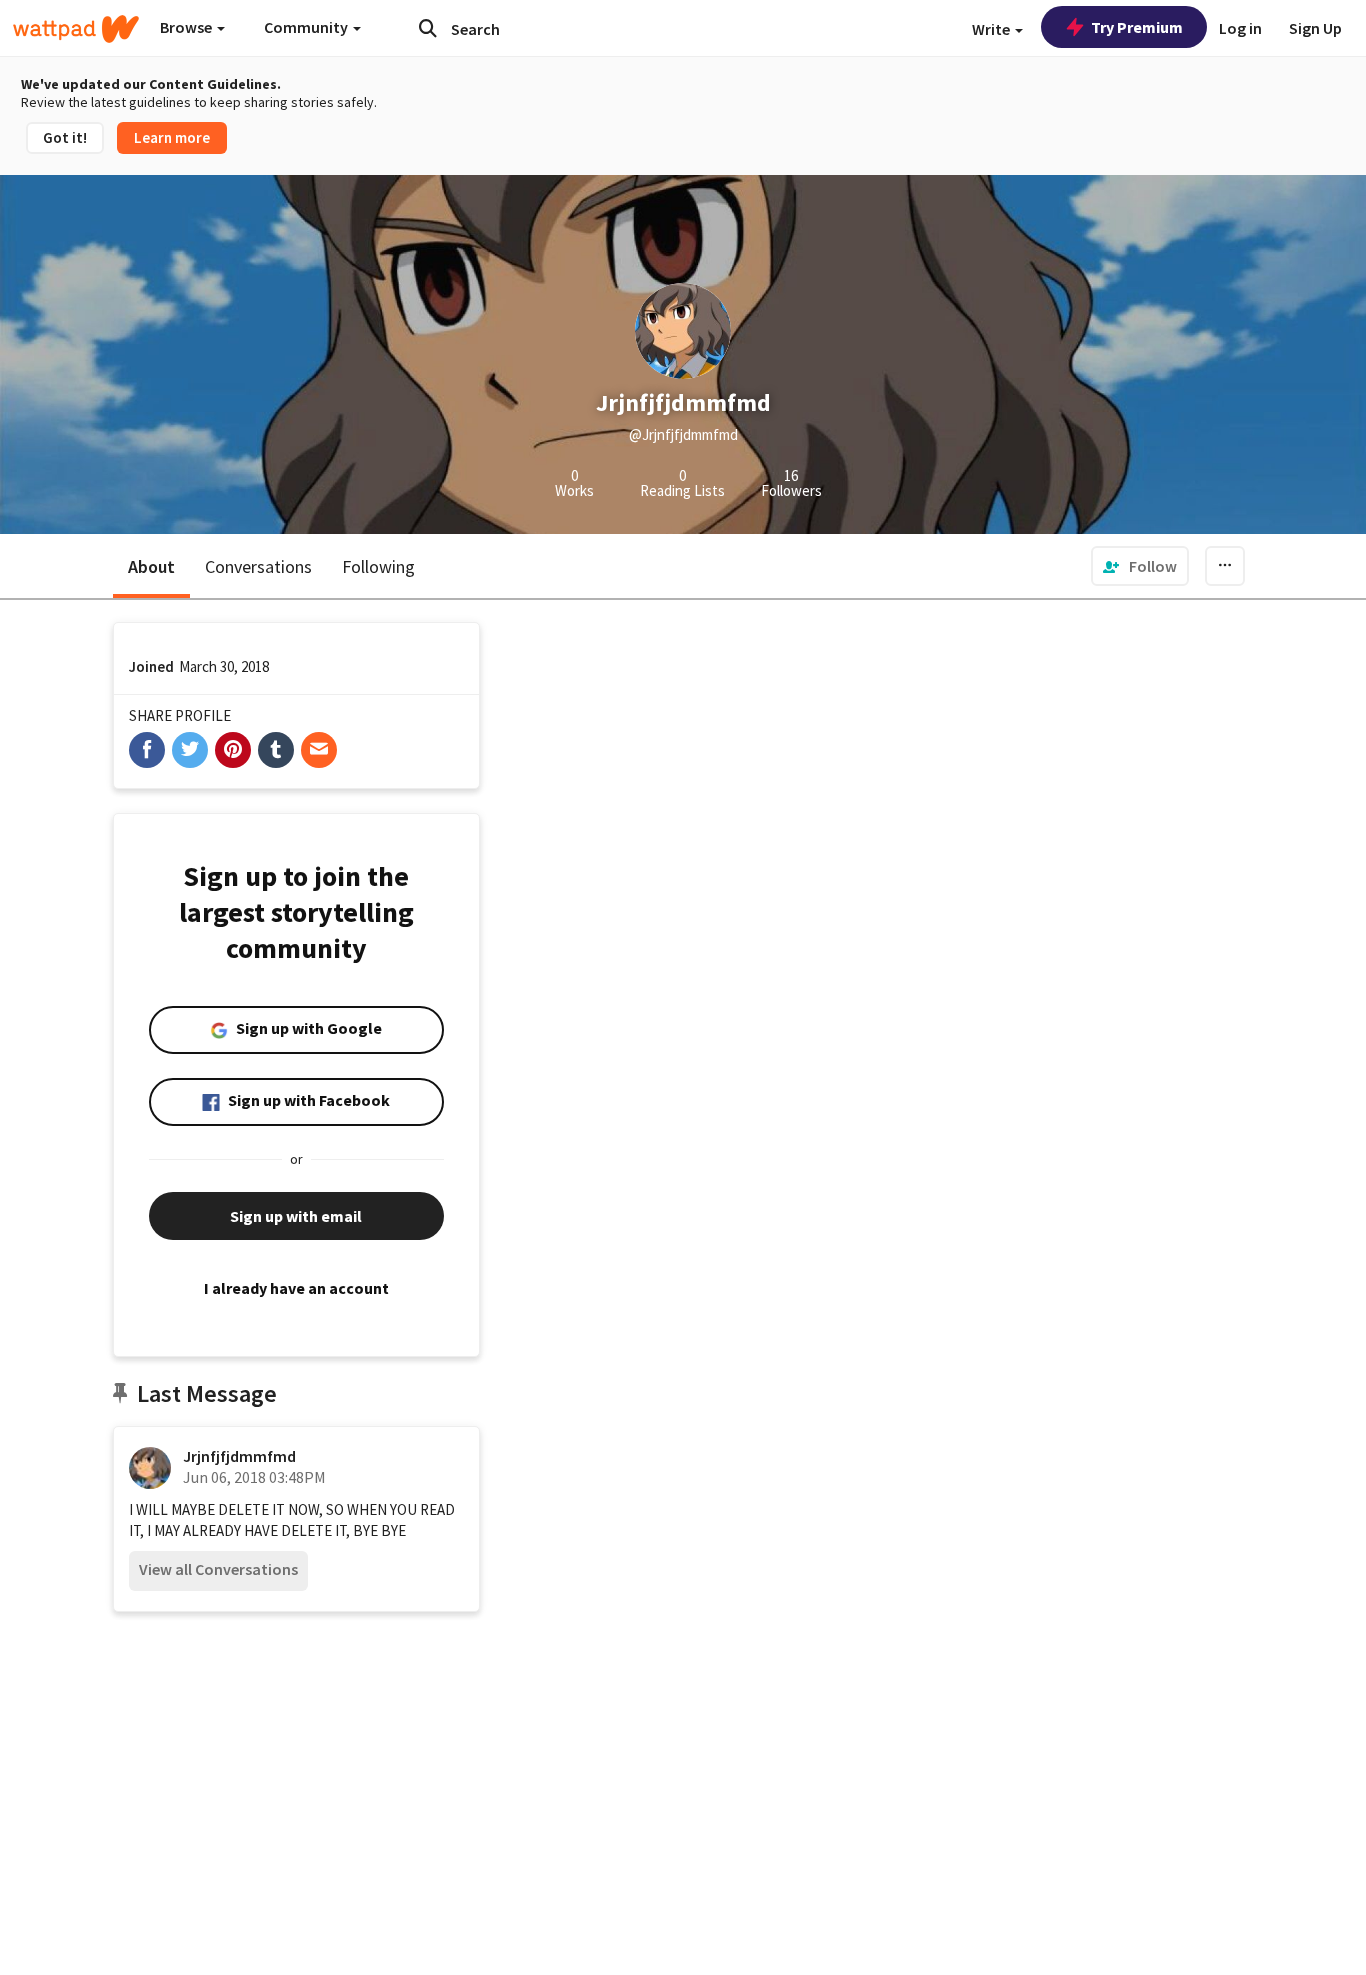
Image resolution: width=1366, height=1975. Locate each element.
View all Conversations (218, 1569)
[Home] (76, 29)
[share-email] (319, 750)
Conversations (258, 566)
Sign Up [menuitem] (1315, 28)
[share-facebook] (147, 750)
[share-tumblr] (276, 750)
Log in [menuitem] (1240, 28)
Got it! (65, 137)
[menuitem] (1140, 566)
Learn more (172, 137)
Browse (187, 27)
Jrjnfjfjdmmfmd (239, 1456)
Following (378, 566)
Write (992, 29)
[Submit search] (428, 28)
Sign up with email (296, 1216)
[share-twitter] (190, 750)
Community (307, 27)
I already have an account (296, 1288)
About (151, 566)
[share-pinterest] (233, 750)
